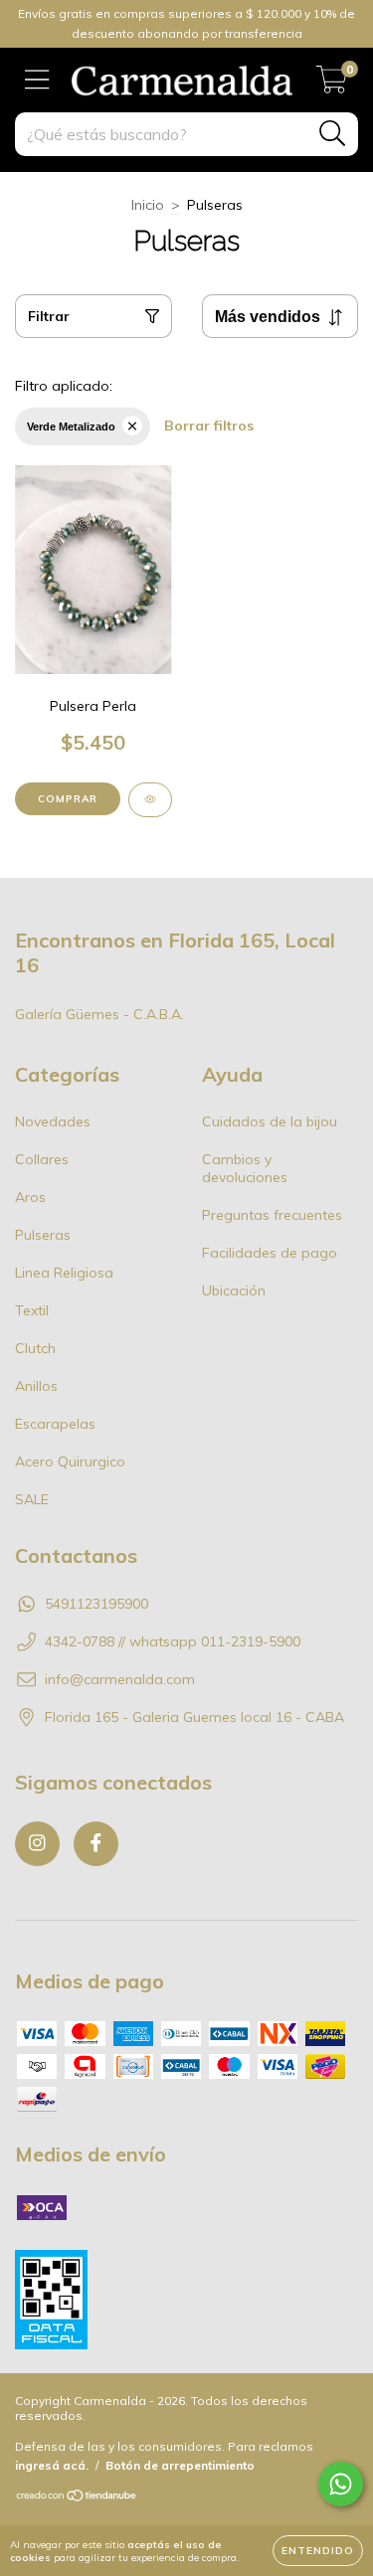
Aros (30, 1197)
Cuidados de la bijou (270, 1121)
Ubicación (234, 1290)
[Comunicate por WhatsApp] (341, 2484)
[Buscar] (333, 134)
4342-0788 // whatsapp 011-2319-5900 (173, 1641)
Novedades (53, 1121)
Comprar (68, 799)
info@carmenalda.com (120, 1679)
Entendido (318, 2551)
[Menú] (37, 80)
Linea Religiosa (64, 1273)
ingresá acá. (52, 2465)
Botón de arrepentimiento (180, 2465)
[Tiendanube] (77, 2498)
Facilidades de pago (270, 1253)
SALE (32, 1499)
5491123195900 (96, 1604)
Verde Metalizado (71, 427)
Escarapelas (55, 1424)
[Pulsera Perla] (150, 800)
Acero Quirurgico (70, 1461)
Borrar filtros (209, 426)
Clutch (35, 1348)
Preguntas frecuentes (272, 1215)
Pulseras (43, 1235)
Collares (42, 1159)
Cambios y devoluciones (245, 1168)
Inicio (148, 205)
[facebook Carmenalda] (96, 1844)
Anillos (36, 1386)
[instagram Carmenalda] (37, 1844)
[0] (332, 86)
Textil (32, 1310)
